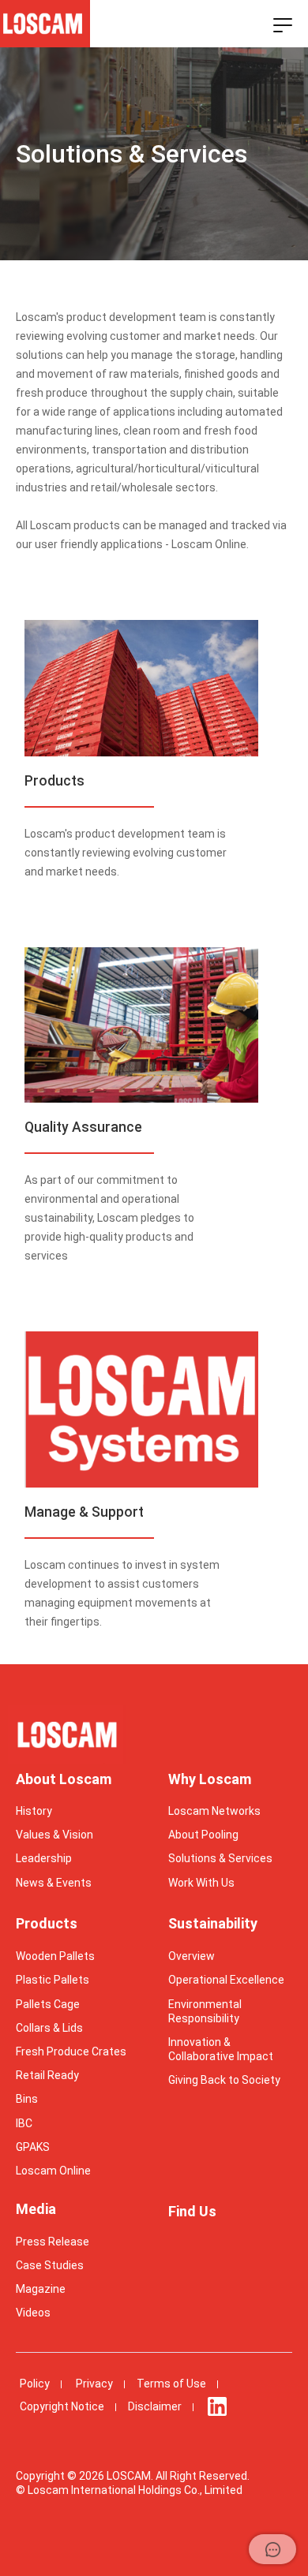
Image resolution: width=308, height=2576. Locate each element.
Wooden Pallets (55, 1956)
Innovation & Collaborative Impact (221, 2049)
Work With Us (201, 1883)
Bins (27, 2099)
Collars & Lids (49, 2028)
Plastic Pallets (53, 1980)
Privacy (94, 2384)
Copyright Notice (62, 2406)
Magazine (41, 2289)
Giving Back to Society (224, 2080)
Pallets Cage (48, 2004)
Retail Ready (47, 2075)
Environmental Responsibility (205, 2011)
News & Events (54, 1883)
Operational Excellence (226, 1980)
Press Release (53, 2242)
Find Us (192, 2211)
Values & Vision (54, 1835)
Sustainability (213, 1923)
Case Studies (50, 2265)
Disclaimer (155, 2406)
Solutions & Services (220, 1858)
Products (47, 1923)
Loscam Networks (214, 1811)
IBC (24, 2123)
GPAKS (33, 2147)
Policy (35, 2384)
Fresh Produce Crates (71, 2051)
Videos (33, 2313)
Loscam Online (53, 2171)
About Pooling (203, 1835)
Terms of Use (171, 2384)
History (34, 1811)
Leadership (44, 1858)
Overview (192, 1956)
